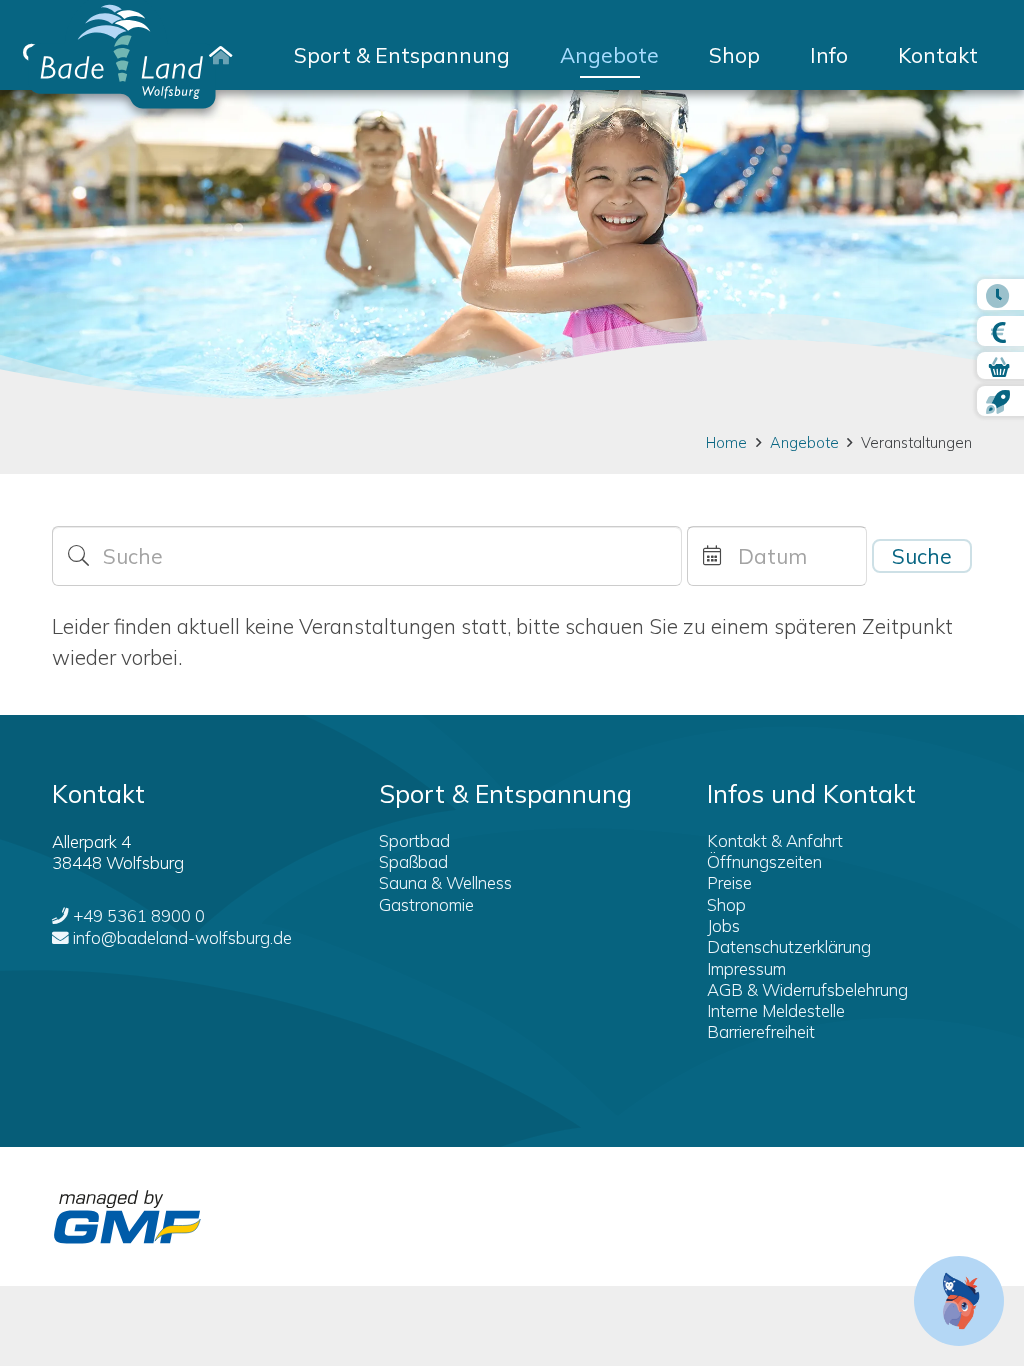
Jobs (723, 925)
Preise (729, 882)
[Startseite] (220, 55)
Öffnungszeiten (764, 861)
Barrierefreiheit (761, 1031)
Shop (726, 904)
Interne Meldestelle (776, 1010)
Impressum (746, 968)
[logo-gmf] (127, 1217)
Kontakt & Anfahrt (775, 840)
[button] (529, 55)
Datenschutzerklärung (789, 946)
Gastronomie (426, 904)
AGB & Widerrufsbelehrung (807, 989)
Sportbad (414, 840)
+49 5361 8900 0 (139, 915)
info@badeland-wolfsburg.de (182, 937)
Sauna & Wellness (445, 882)
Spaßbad (413, 861)
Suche (922, 556)
